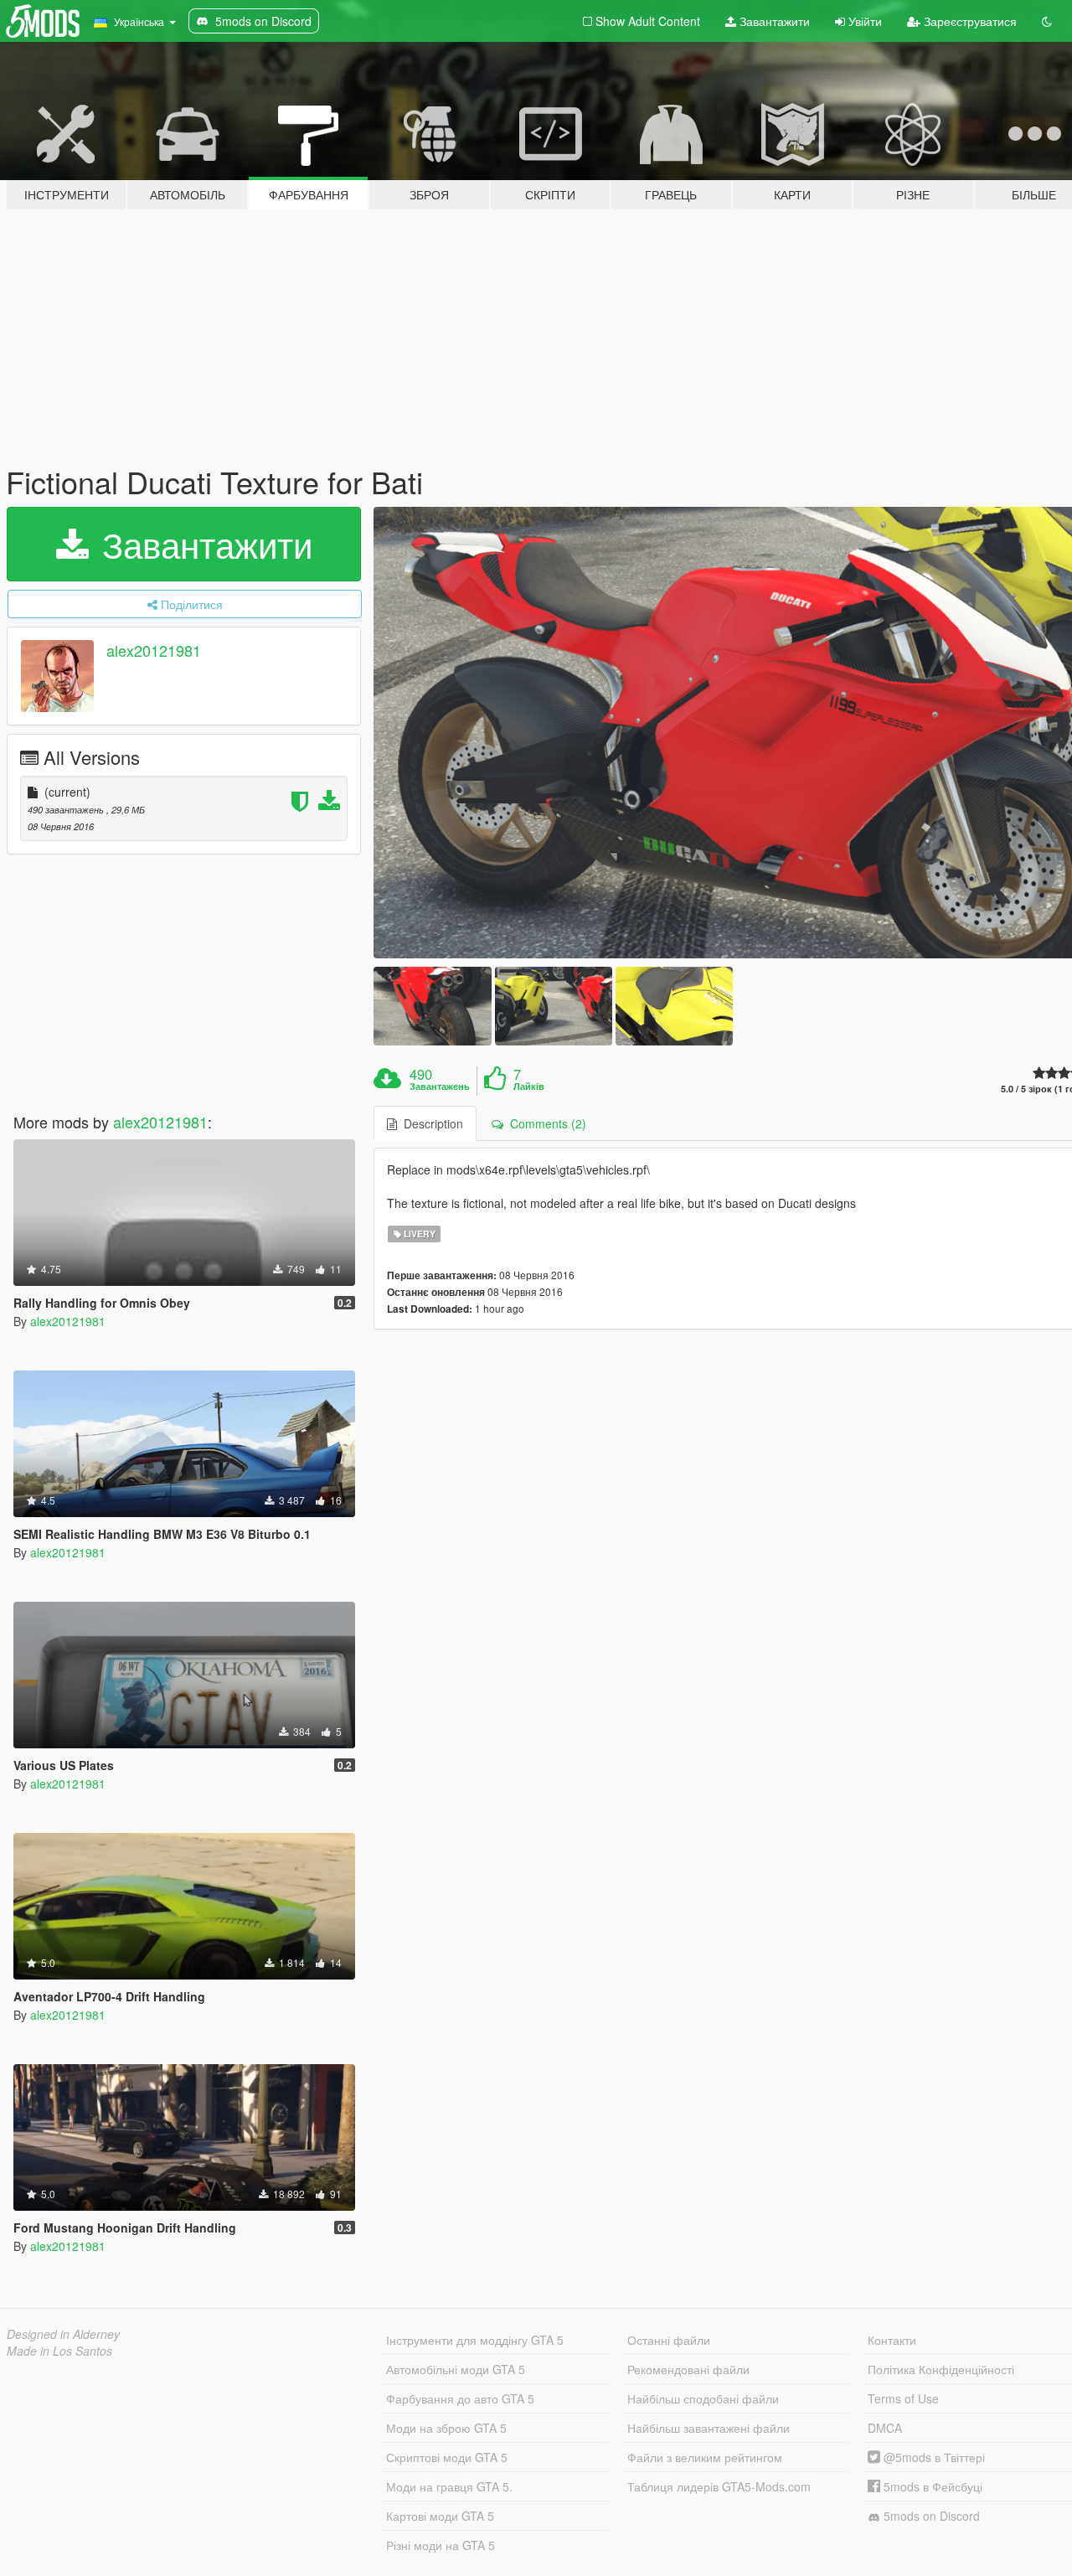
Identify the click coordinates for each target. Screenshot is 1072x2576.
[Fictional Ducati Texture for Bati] (432, 1006)
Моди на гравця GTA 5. (449, 2486)
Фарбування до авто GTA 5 (460, 2398)
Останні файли (669, 2340)
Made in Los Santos (59, 2351)
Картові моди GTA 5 (440, 2516)
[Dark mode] (1047, 21)
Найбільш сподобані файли (703, 2398)
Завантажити (773, 21)
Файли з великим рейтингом (705, 2457)
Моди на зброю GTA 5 (446, 2428)
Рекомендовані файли (688, 2369)
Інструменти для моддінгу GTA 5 (475, 2340)
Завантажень (440, 1087)
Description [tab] (430, 1123)
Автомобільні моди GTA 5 (456, 2369)
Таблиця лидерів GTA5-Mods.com (719, 2486)
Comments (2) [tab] (545, 1123)
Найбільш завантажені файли (709, 2428)
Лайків (529, 1087)
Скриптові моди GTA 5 (447, 2457)
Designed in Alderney (63, 2334)
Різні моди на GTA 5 (441, 2545)
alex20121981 (154, 650)
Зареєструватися (969, 21)
